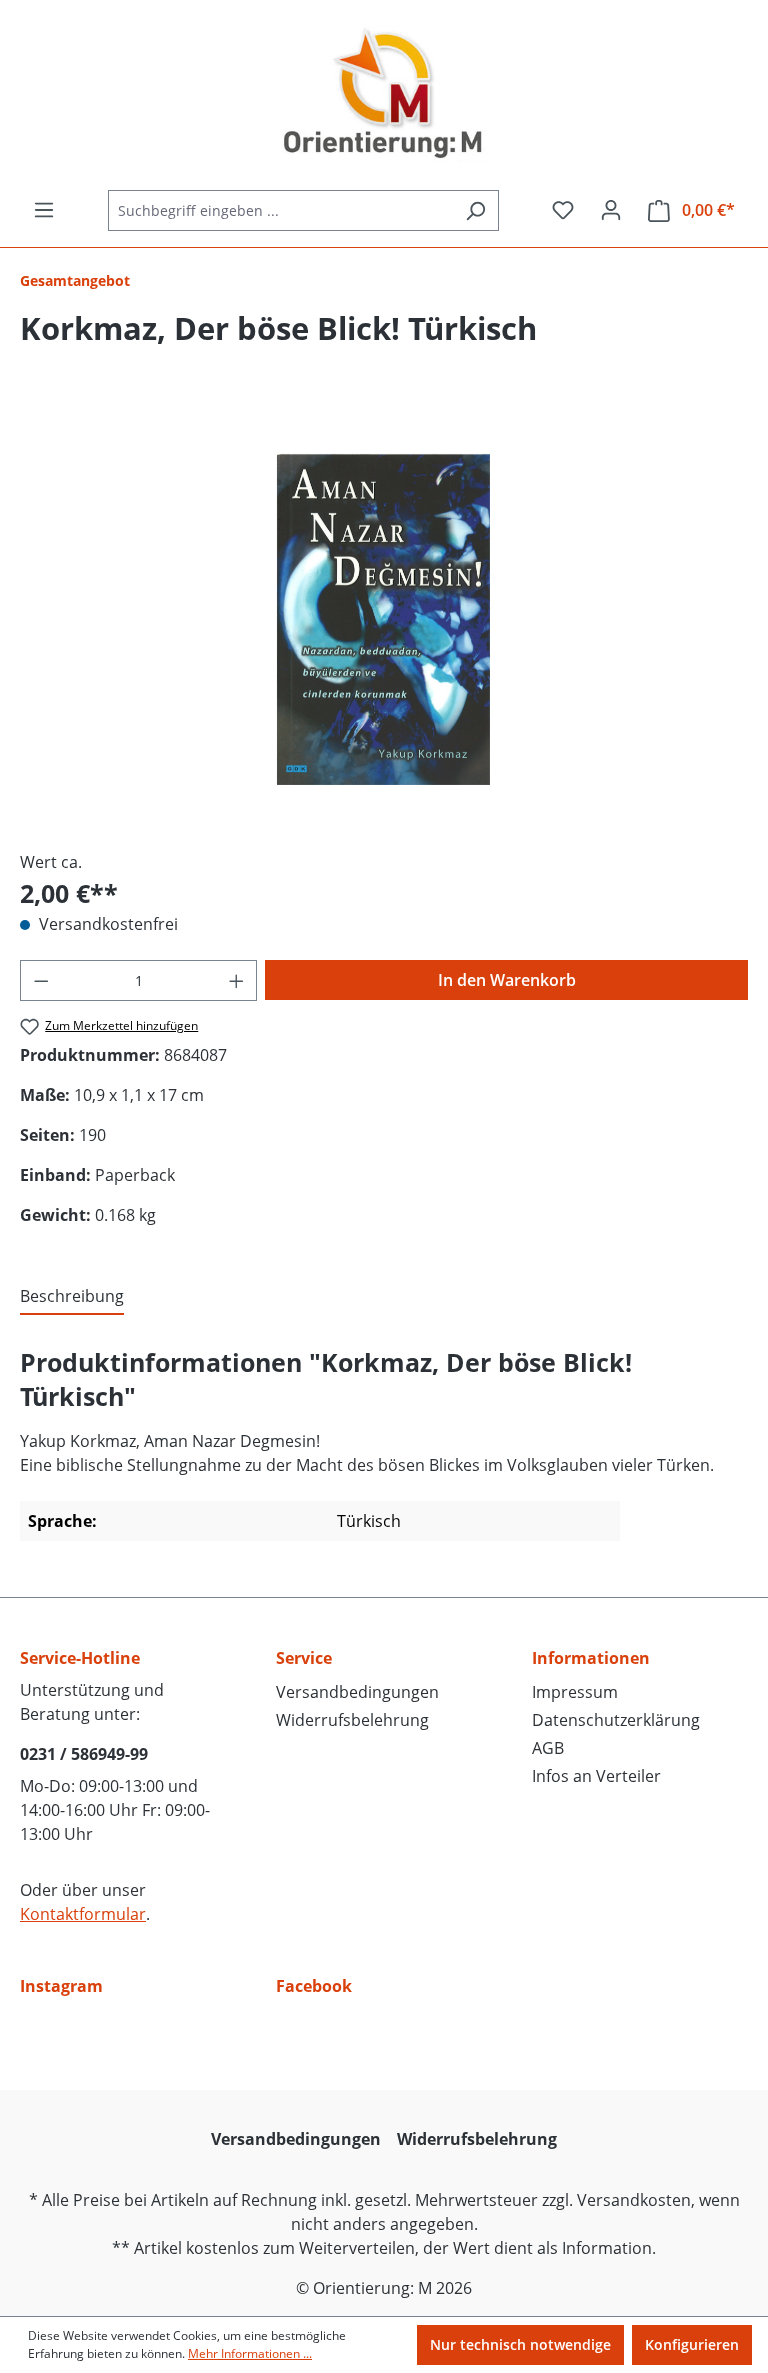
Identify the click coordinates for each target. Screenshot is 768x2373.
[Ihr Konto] (611, 210)
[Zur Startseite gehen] (384, 95)
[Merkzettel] (563, 210)
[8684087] (383, 619)
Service (304, 1658)
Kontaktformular (83, 1914)
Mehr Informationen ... (250, 2353)
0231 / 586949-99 (84, 1754)
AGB (548, 1748)
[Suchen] (475, 210)
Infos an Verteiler (596, 1776)
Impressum (575, 1692)
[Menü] (44, 210)
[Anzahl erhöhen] (237, 980)
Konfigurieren (692, 2344)
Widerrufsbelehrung (352, 1720)
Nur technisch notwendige (520, 2344)
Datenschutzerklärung (616, 1720)
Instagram (61, 1986)
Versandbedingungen (357, 1692)
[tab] (72, 1297)
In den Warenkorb (507, 980)
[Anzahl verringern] (41, 980)
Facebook (314, 1986)
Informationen (591, 1658)
